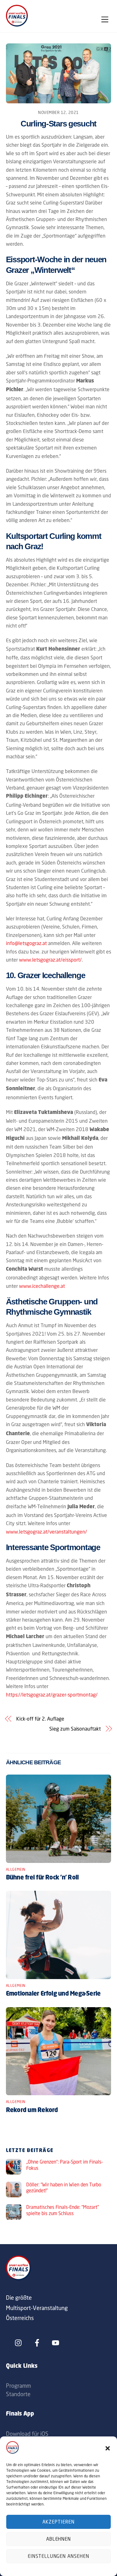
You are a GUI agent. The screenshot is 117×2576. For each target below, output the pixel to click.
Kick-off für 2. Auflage (40, 1719)
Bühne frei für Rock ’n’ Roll (42, 1878)
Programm (18, 2386)
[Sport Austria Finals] (17, 25)
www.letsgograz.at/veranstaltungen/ (46, 1532)
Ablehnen (59, 2539)
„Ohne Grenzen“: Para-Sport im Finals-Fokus (65, 2165)
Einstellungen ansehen (58, 2556)
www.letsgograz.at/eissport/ (50, 960)
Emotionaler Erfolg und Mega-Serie (53, 1994)
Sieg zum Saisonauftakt (75, 1729)
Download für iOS (27, 2434)
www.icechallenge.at (42, 1286)
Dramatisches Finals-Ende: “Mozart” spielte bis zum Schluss (63, 2210)
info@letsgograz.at (26, 943)
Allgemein (16, 1869)
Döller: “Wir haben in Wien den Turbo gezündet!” (64, 2188)
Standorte (18, 2394)
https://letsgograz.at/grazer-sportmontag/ (52, 1695)
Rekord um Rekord (32, 2111)
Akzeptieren (58, 2522)
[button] (108, 2448)
